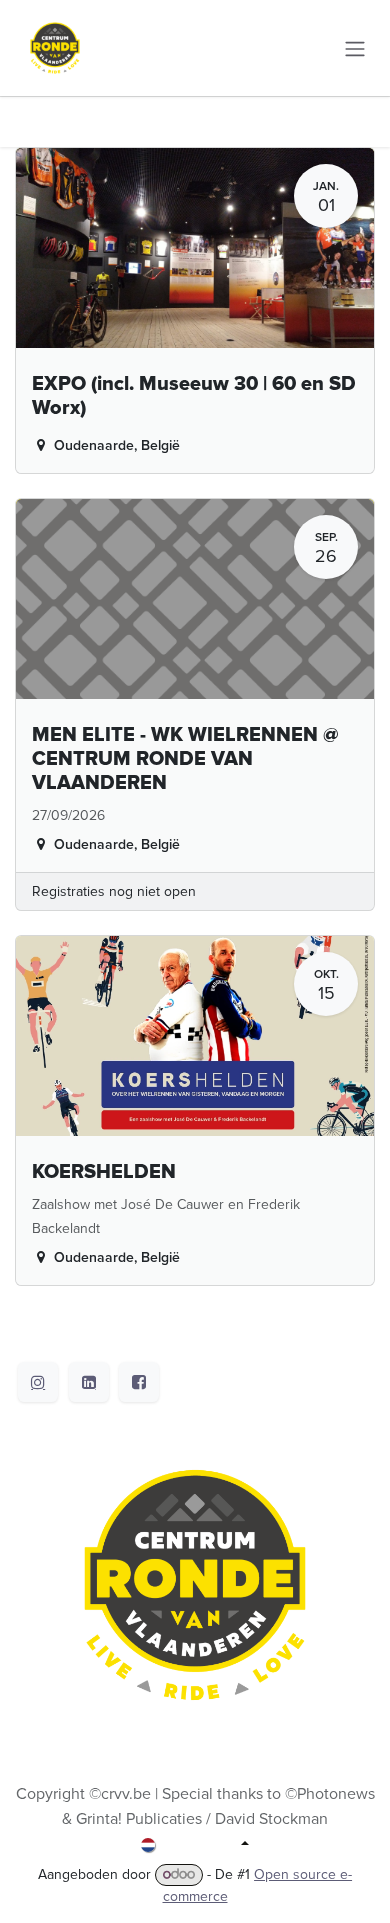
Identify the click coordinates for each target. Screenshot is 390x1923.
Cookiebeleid (195, 1867)
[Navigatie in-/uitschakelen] (355, 47)
